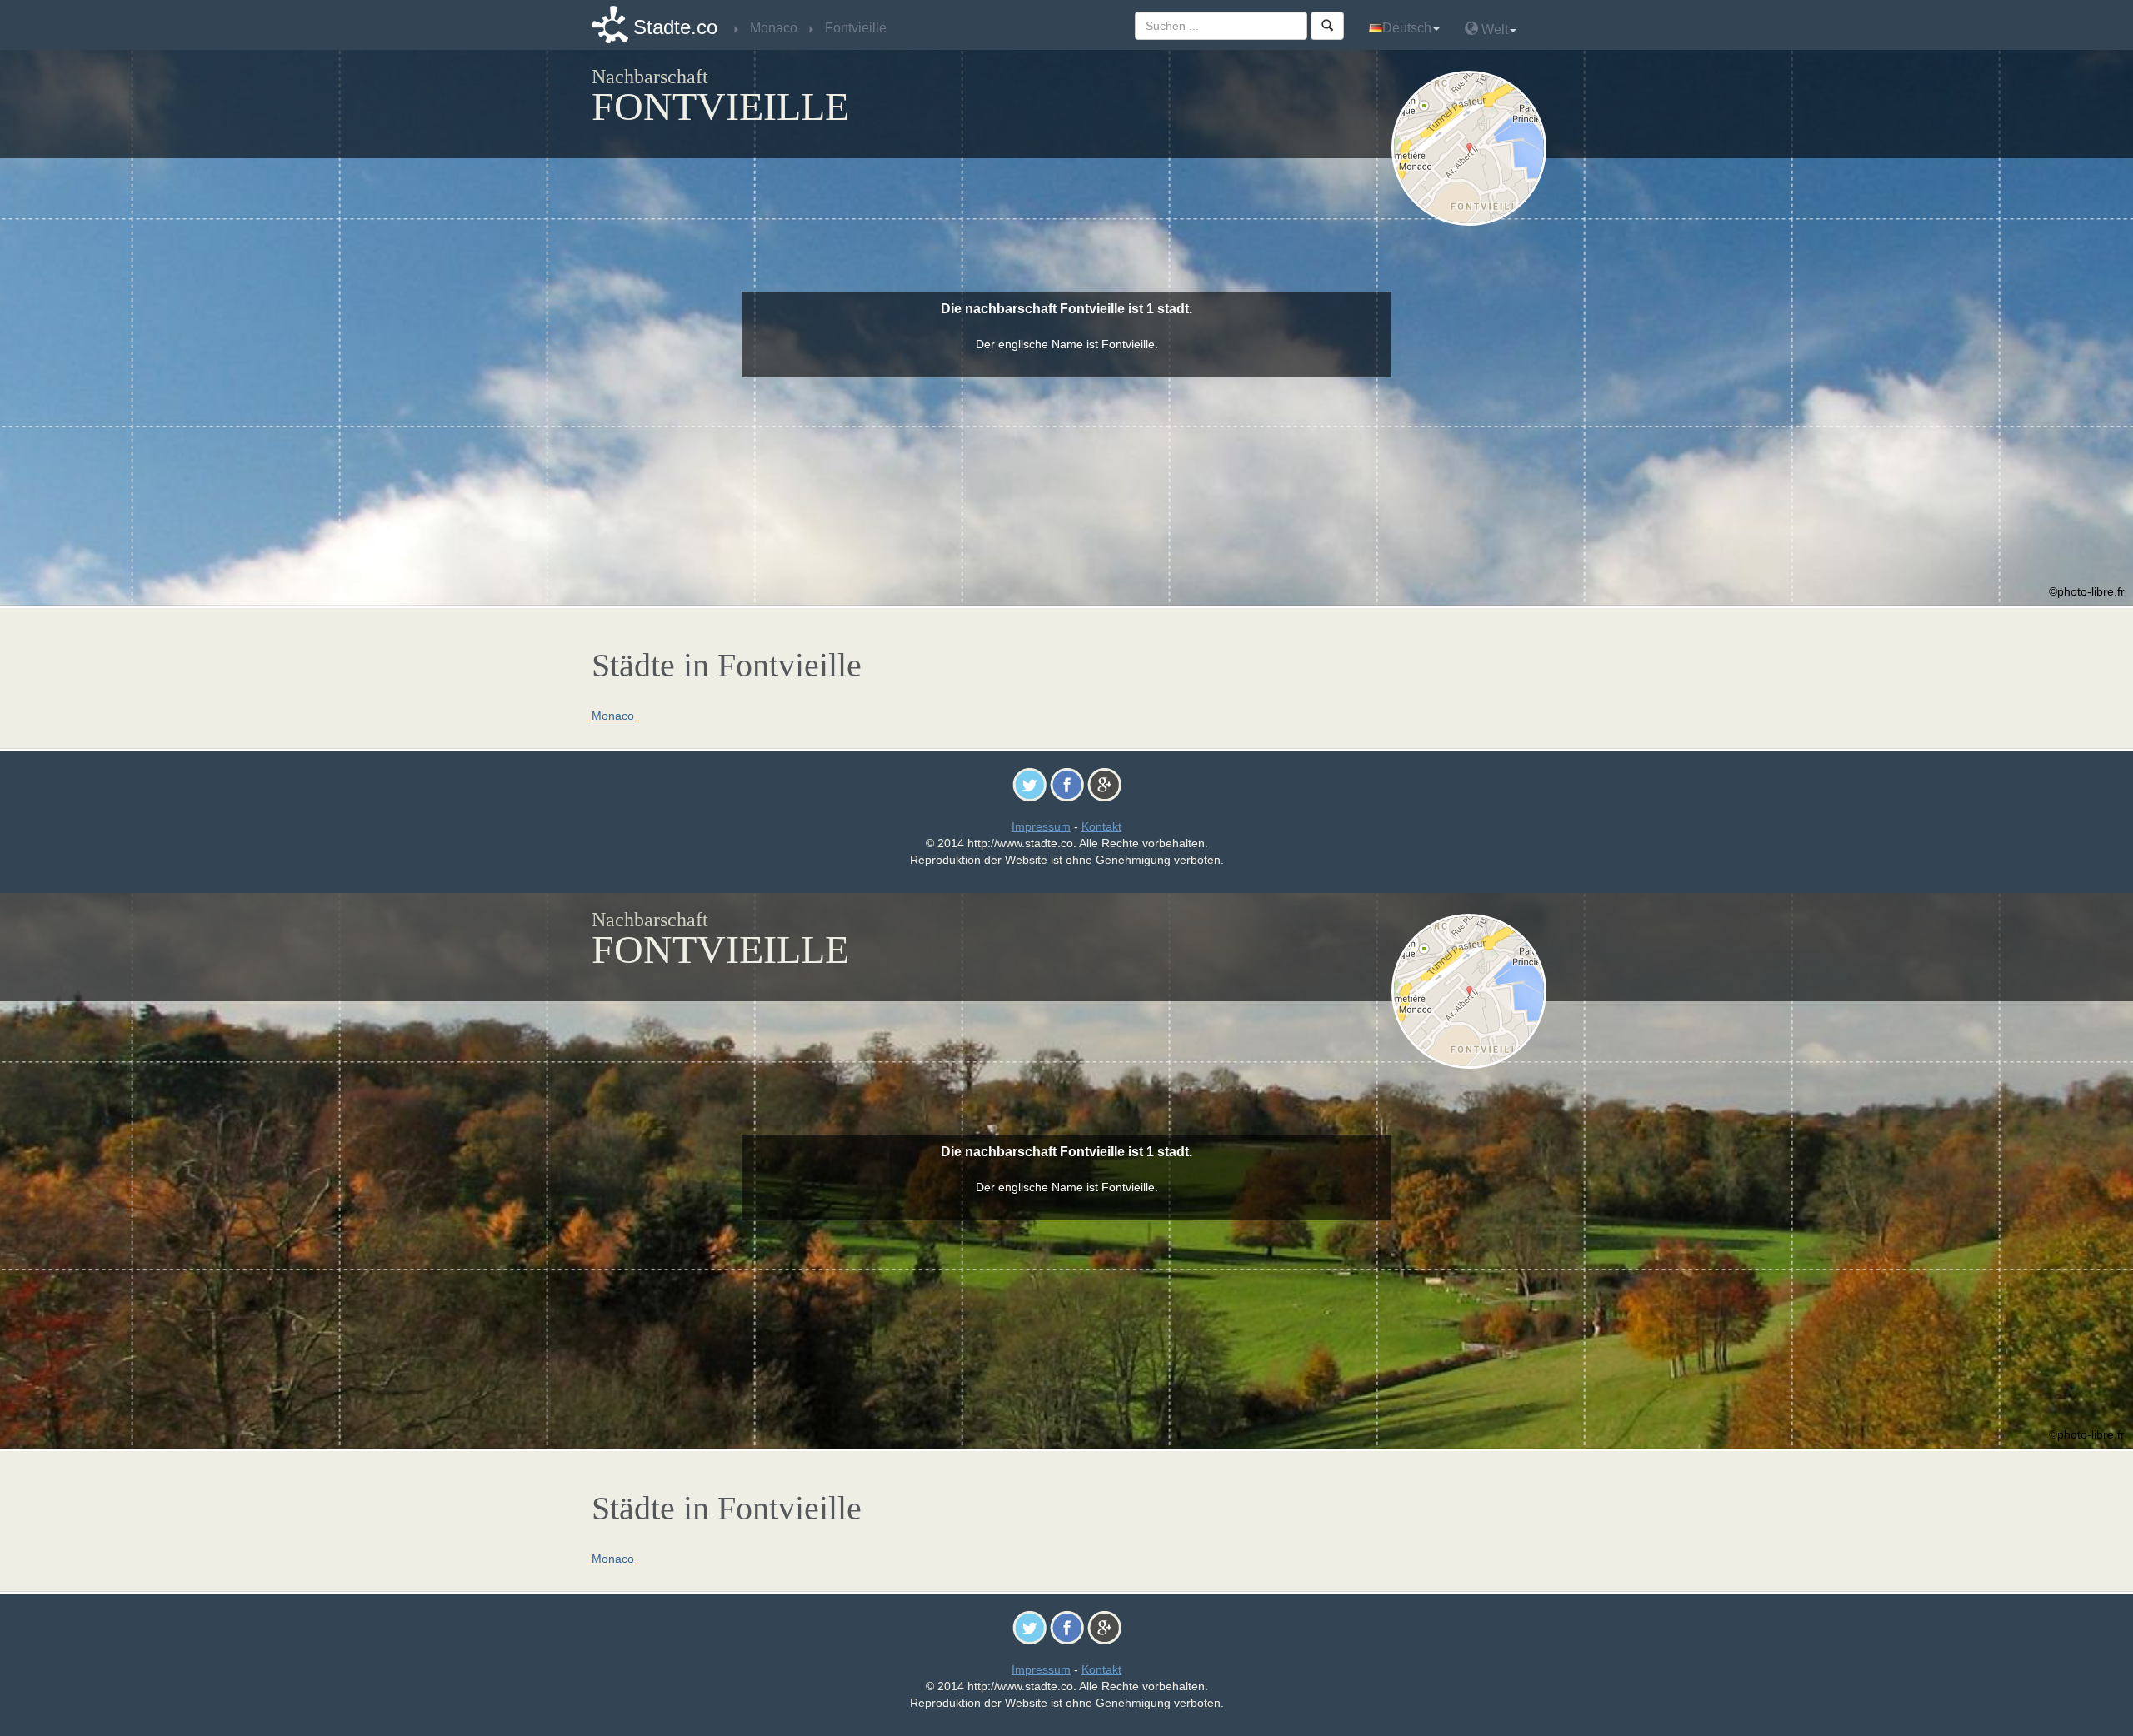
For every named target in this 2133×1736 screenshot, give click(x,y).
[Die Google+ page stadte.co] (1104, 784)
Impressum (1041, 826)
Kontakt (1101, 826)
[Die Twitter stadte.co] (1029, 784)
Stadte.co (675, 27)
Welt (1493, 30)
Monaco (613, 716)
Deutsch (1407, 28)
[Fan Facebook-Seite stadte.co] (1067, 784)
